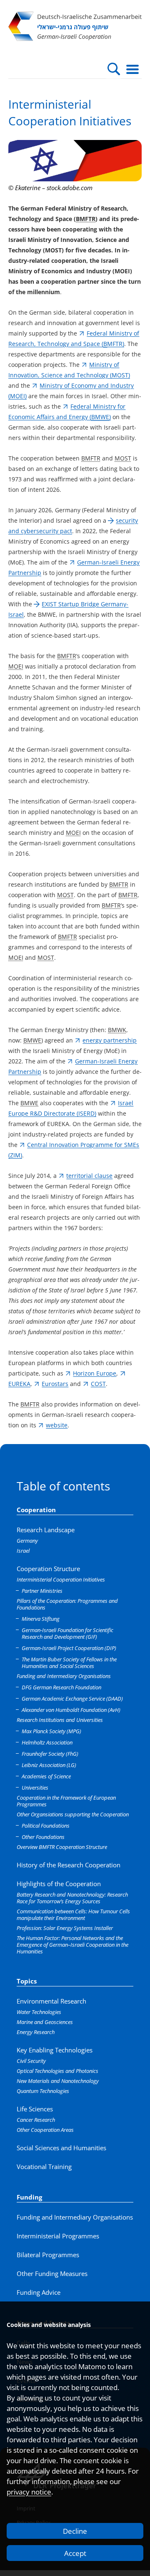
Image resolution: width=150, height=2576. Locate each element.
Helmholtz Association (47, 1742)
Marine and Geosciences (45, 2022)
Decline (75, 2531)
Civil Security (31, 2061)
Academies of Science (46, 1776)
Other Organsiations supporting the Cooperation (73, 1814)
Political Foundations (46, 1826)
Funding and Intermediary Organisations (64, 1676)
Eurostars (55, 1384)
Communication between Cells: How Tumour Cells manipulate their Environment (73, 1915)
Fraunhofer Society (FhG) (50, 1754)
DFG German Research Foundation (61, 1687)
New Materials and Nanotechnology (58, 2081)
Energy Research (36, 2032)
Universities (35, 1788)
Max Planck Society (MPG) (51, 1731)
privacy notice (29, 2492)
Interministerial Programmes (58, 2236)
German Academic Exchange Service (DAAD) (72, 1699)
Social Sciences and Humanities (61, 2148)
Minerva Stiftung (41, 1619)
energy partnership (110, 1040)
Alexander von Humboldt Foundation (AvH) (71, 1710)
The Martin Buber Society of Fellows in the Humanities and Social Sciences (69, 1663)
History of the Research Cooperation (69, 1865)
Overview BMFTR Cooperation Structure (62, 1847)
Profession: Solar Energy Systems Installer (65, 1928)
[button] (114, 69)
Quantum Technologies (43, 2091)
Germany (27, 1541)
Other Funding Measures (52, 2273)
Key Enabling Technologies (55, 2050)
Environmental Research (51, 2001)
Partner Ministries (42, 1591)
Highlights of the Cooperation (59, 1884)
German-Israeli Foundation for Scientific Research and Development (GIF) (67, 1633)
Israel (23, 1551)
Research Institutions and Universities (60, 1720)
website (57, 1425)
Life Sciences (35, 2109)
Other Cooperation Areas (45, 2130)
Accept (75, 2553)
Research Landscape (46, 1530)
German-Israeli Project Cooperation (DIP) (69, 1648)
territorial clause (89, 1176)
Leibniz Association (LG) (49, 1765)
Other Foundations (43, 1837)
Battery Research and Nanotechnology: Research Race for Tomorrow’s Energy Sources (72, 1898)
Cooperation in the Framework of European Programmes (66, 1801)
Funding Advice (39, 2292)
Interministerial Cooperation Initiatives (61, 1579)
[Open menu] (132, 69)
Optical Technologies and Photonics (57, 2071)
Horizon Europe (95, 1373)
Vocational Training (44, 2167)
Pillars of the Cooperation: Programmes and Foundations (67, 1604)
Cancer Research (36, 2120)
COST (98, 1384)
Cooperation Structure (48, 1569)
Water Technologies (39, 2012)
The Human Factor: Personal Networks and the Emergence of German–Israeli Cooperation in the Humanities (72, 1945)
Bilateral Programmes (48, 2255)
